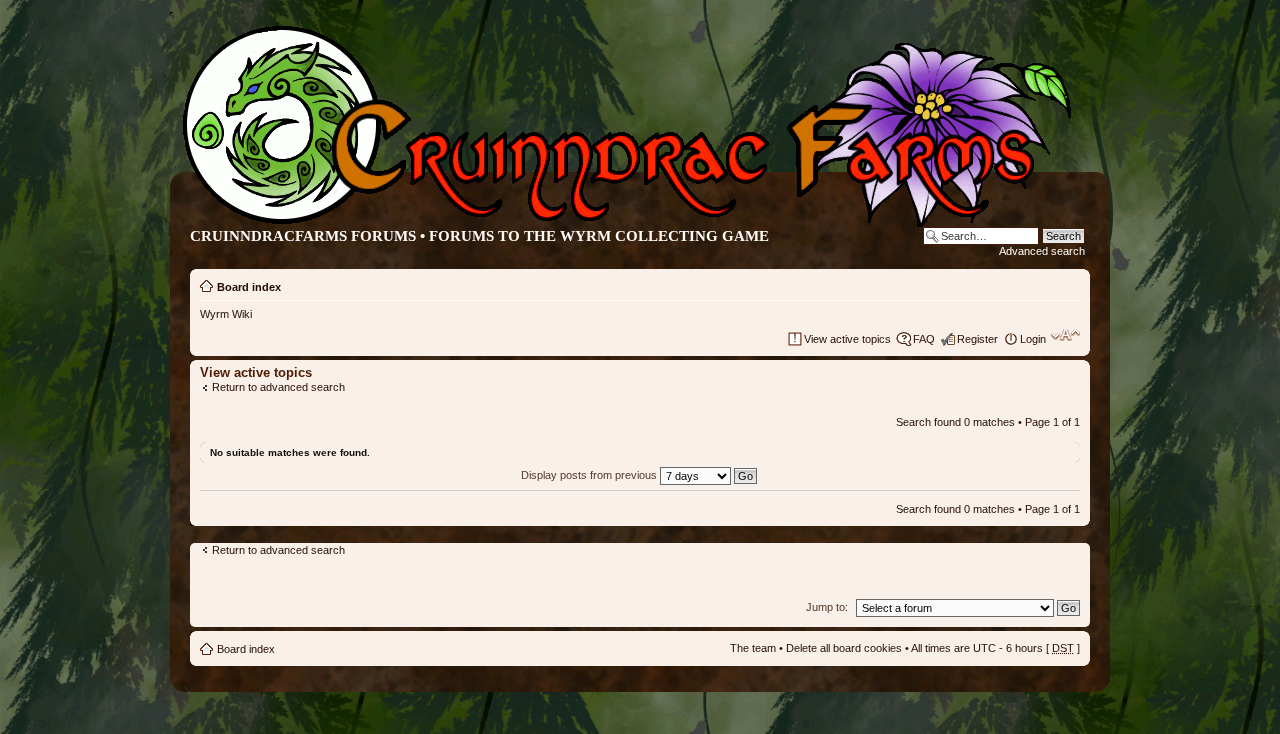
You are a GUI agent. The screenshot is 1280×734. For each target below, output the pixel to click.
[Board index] (625, 223)
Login (1033, 339)
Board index (249, 287)
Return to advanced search (278, 387)
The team (753, 648)
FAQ (924, 339)
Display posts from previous (590, 475)
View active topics (847, 339)
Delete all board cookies (844, 648)
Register (977, 339)
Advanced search (1042, 251)
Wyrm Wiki (226, 314)
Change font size (1065, 335)
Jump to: (827, 607)
